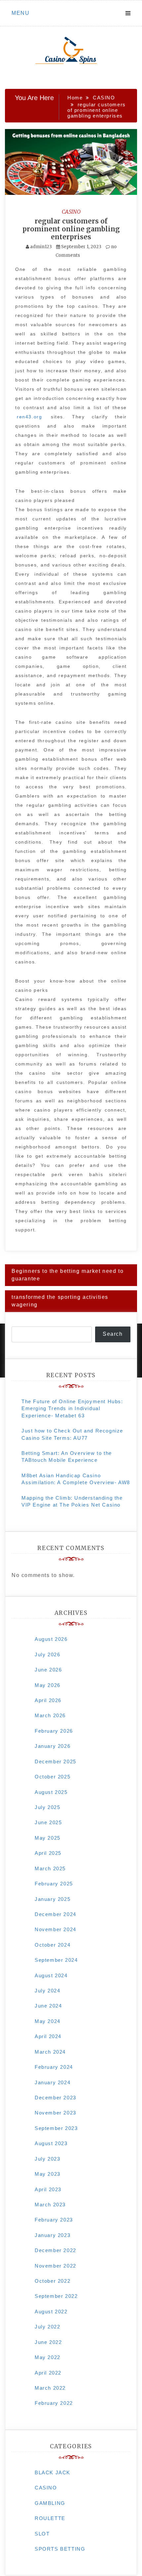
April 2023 (48, 2189)
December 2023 (55, 2098)
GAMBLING (50, 2503)
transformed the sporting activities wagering (60, 1301)
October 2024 (53, 1945)
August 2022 (51, 2312)
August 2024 (51, 1975)
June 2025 (48, 1822)
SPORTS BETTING (60, 2549)
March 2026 (50, 1715)
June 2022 (48, 2342)
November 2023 (55, 2113)
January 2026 (53, 1746)
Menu (20, 13)
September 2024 (56, 1960)
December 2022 (55, 2250)
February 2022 (54, 2403)
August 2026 (51, 1639)
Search (113, 1334)
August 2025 (51, 1792)
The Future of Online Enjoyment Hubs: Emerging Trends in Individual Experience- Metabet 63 (72, 1408)
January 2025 (53, 1899)
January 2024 (53, 2082)
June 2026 (48, 1670)
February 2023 (54, 2220)
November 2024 (55, 1929)
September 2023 (56, 2128)
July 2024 (47, 1991)
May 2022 (48, 2357)
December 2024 (55, 1914)
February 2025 (54, 1884)
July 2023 (47, 2159)
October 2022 (53, 2281)
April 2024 (48, 2036)
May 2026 (48, 1685)
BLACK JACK (53, 2472)
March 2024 (50, 2052)
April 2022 (48, 2373)
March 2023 (50, 2205)
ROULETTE (50, 2518)
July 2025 (47, 1807)
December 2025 (55, 1761)
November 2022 (55, 2266)
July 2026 (47, 1655)
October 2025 (53, 1777)
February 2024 (54, 2067)
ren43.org (29, 417)
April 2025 (48, 1853)
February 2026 (54, 1731)
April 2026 (48, 1700)
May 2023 (48, 2174)
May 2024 (48, 2021)
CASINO (71, 212)
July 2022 (47, 2327)
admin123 (41, 247)
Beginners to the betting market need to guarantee (68, 1275)
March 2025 (50, 1868)
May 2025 (48, 1838)
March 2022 (50, 2388)
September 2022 (56, 2296)
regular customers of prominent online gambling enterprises (71, 229)
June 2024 (48, 2006)
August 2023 (51, 2143)
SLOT (42, 2534)
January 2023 (53, 2235)
